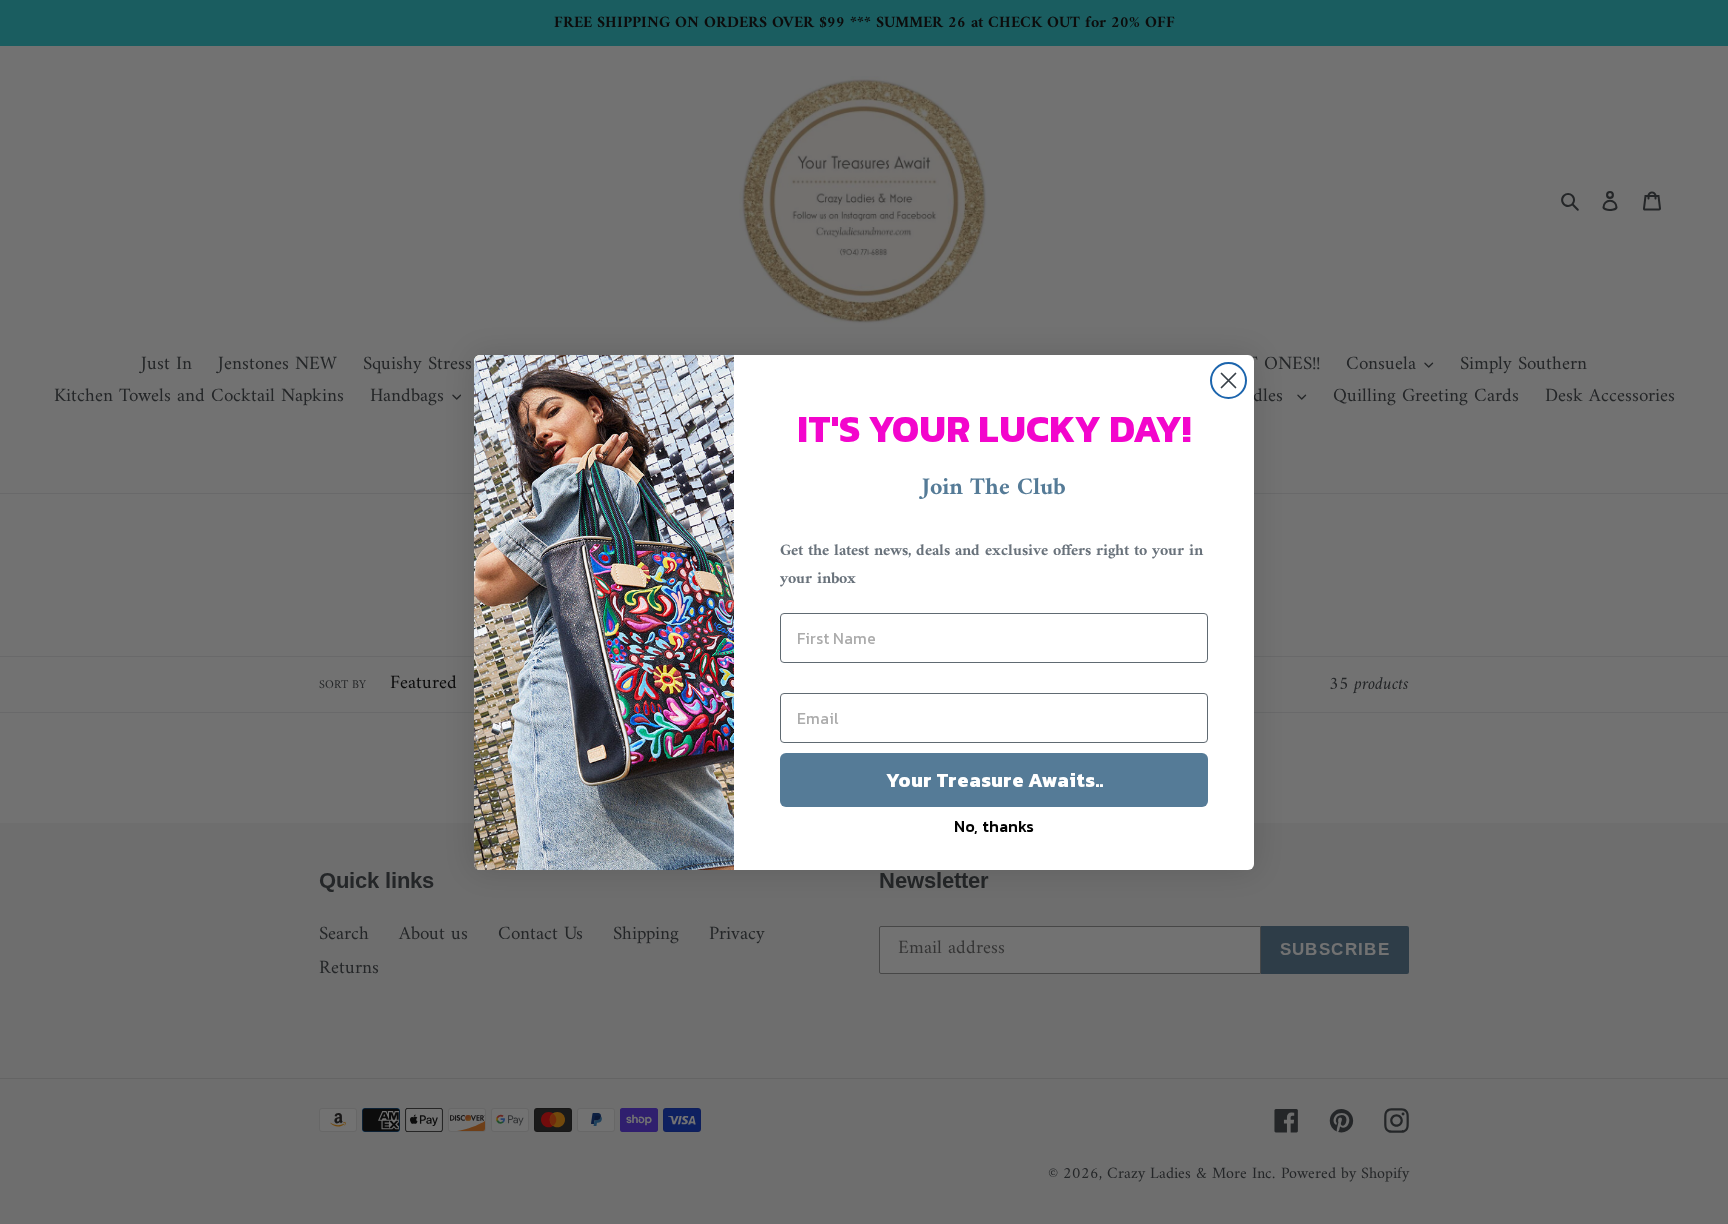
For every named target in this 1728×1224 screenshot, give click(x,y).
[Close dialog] (1228, 380)
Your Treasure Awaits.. (994, 780)
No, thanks (994, 826)
